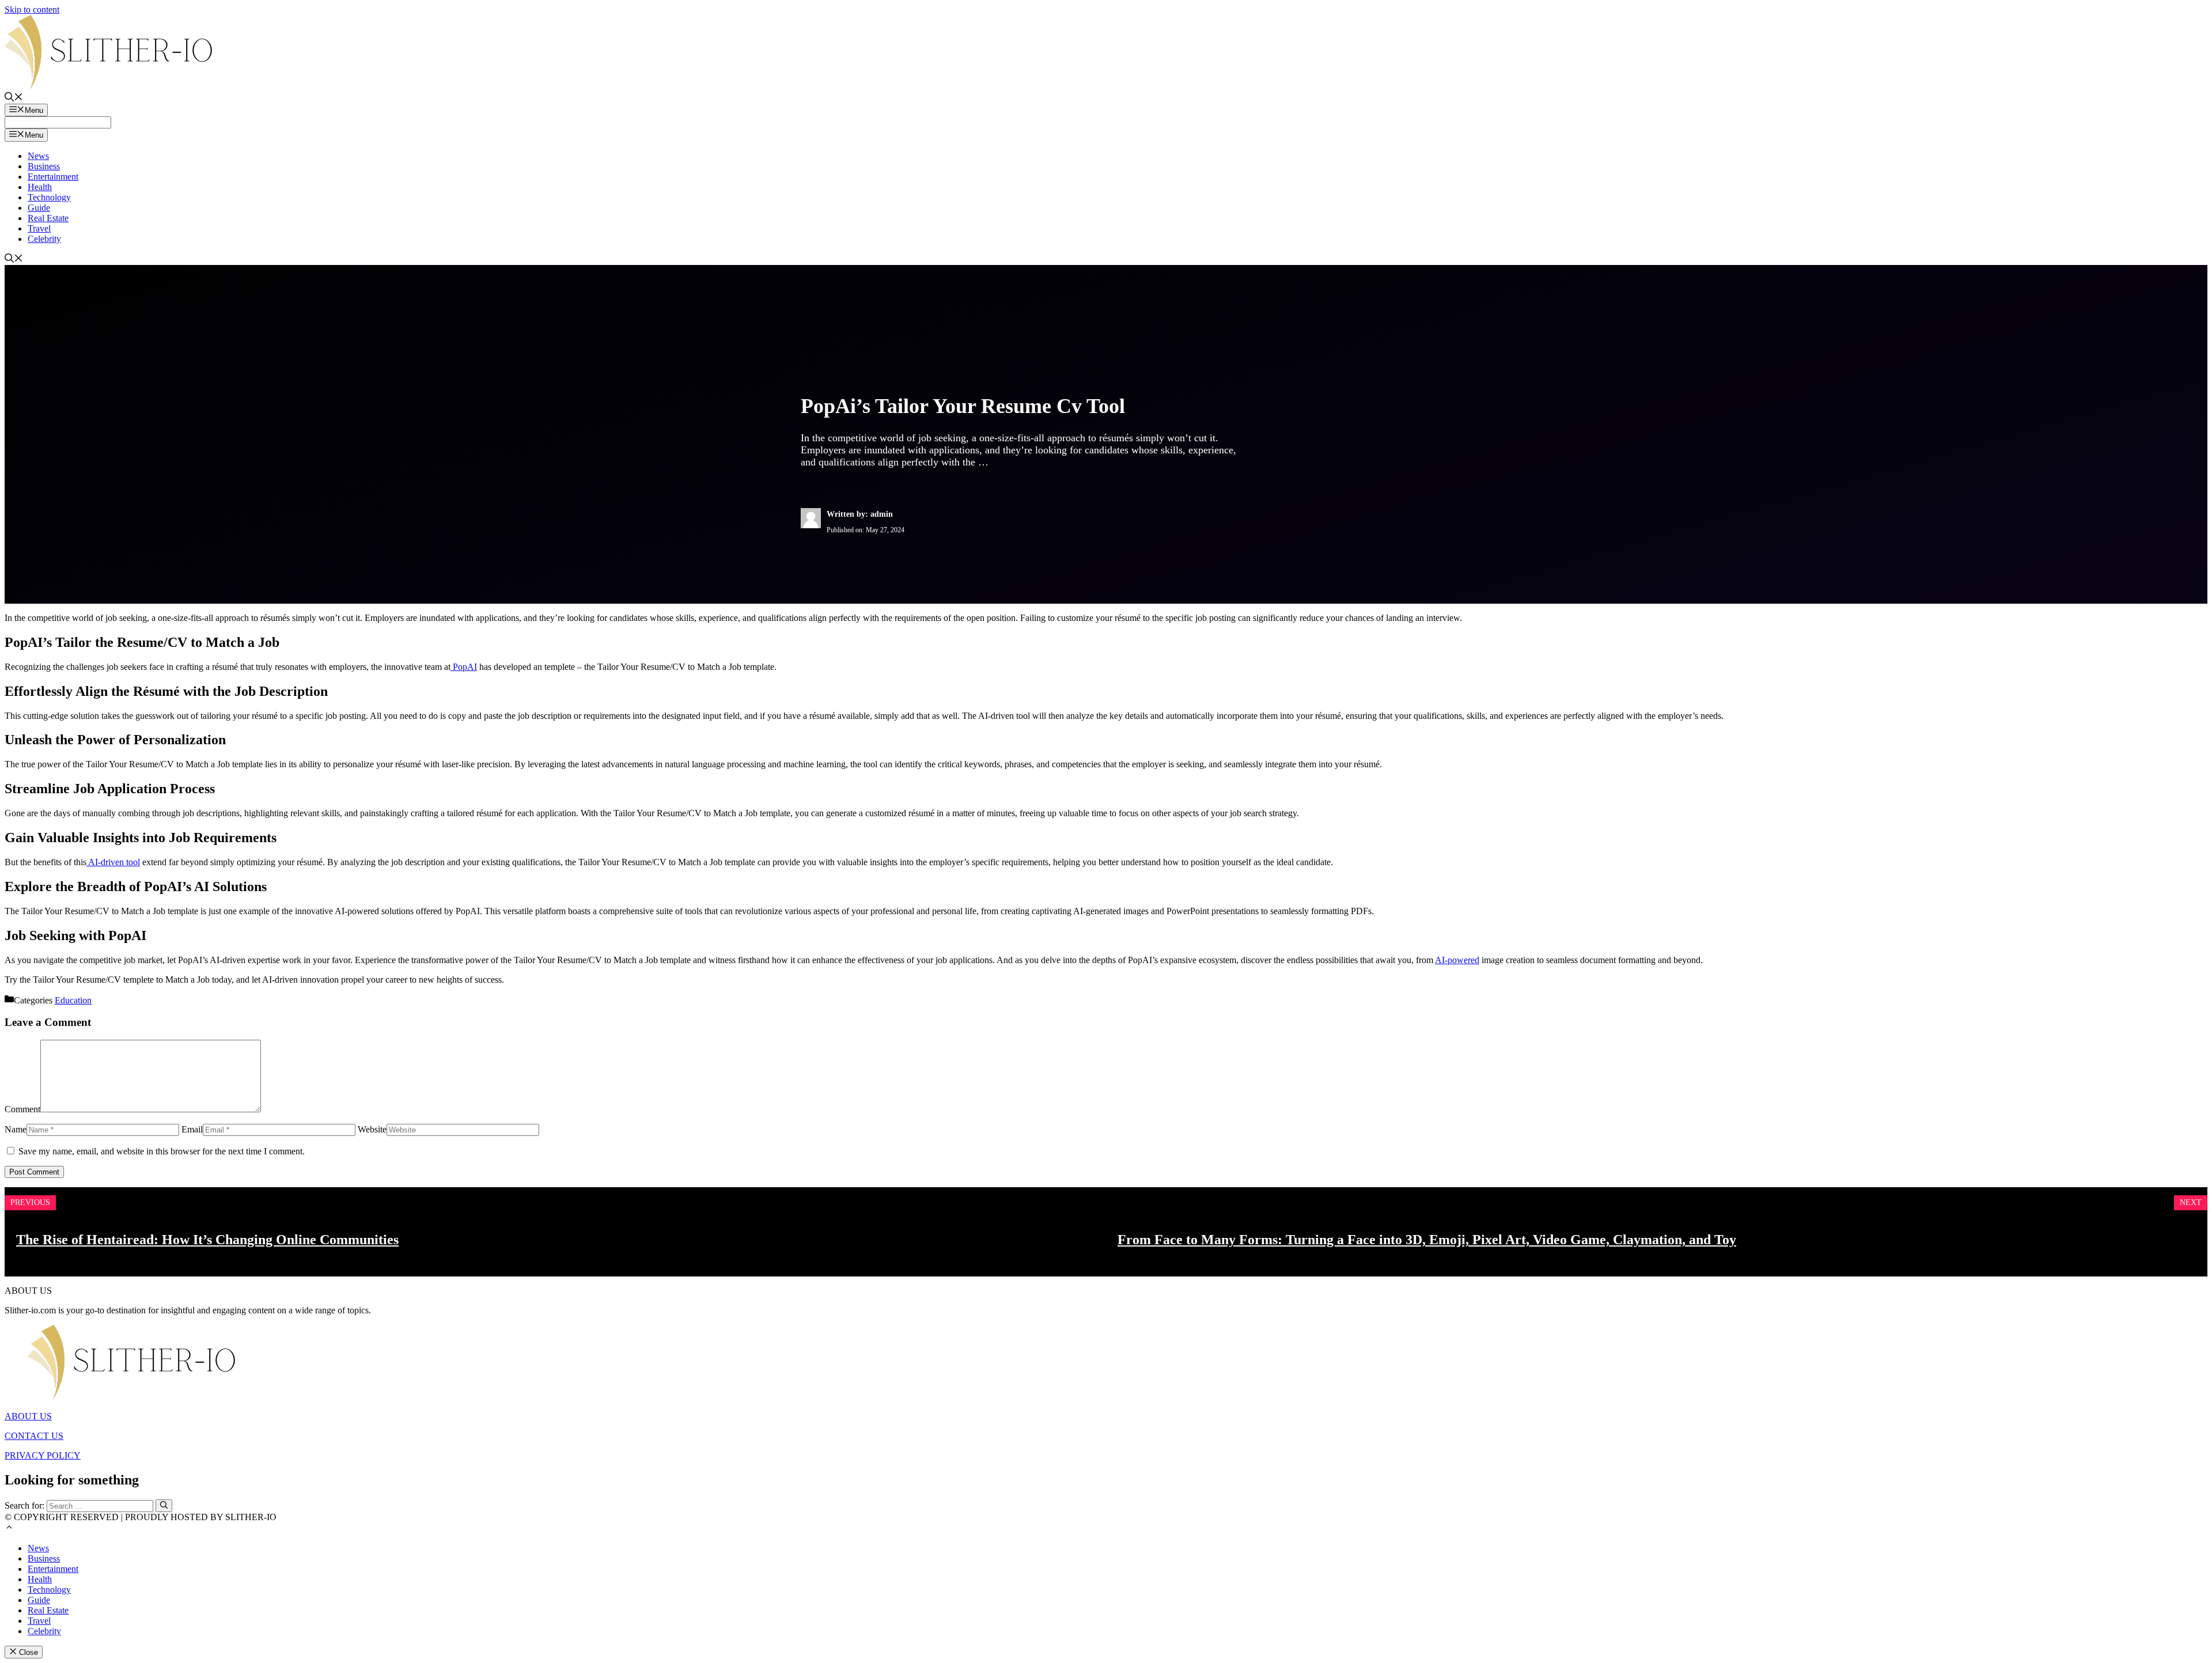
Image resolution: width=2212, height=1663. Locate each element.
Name (16, 1129)
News (38, 156)
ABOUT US (28, 1416)
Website (372, 1129)
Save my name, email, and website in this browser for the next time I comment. (162, 1151)
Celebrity (44, 239)
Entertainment (53, 177)
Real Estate (48, 218)
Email (192, 1129)
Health (40, 187)
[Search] (164, 1506)
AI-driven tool (113, 862)
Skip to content (32, 10)
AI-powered (1457, 960)
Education (73, 1000)
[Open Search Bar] (14, 98)
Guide (39, 208)
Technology (49, 197)
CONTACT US (34, 1436)
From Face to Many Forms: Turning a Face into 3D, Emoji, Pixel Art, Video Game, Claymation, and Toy (1427, 1240)
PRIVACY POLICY (43, 1455)
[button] (9, 1528)
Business (44, 166)
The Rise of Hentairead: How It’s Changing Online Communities (207, 1240)
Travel (39, 228)
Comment (22, 1109)
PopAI (464, 667)
